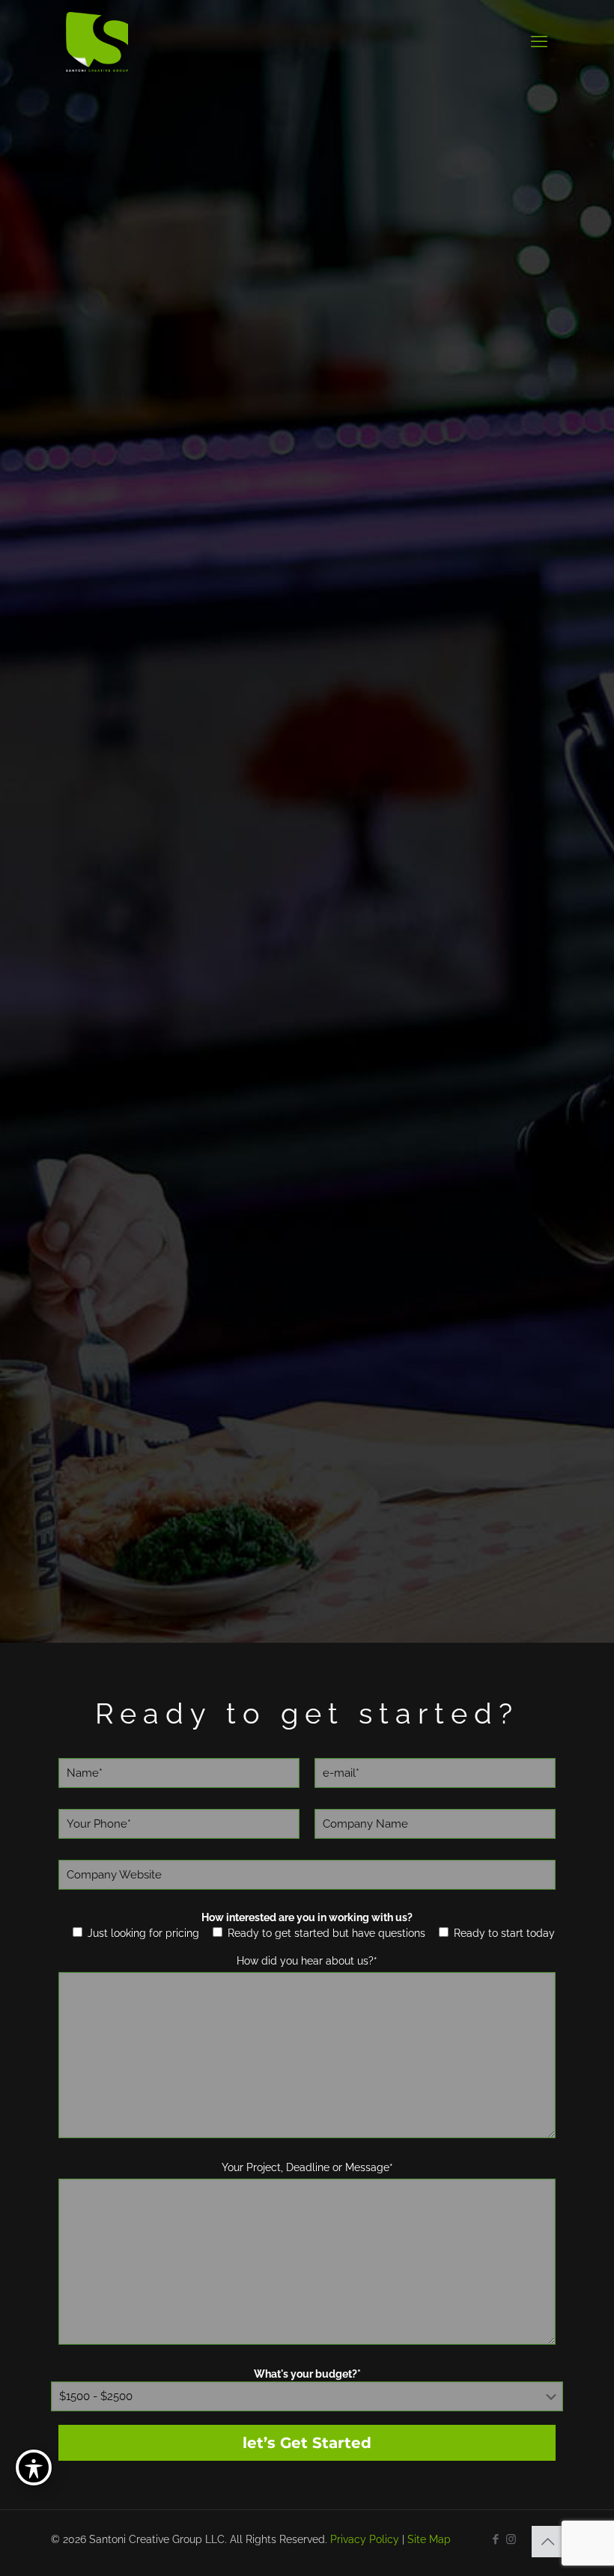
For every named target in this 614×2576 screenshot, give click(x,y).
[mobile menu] (539, 41)
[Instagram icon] (511, 2539)
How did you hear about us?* (307, 1961)
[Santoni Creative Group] (97, 41)
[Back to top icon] (547, 2542)
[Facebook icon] (495, 2539)
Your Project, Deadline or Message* (307, 2167)
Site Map (429, 2539)
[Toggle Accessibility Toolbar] (34, 2467)
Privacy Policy (365, 2539)
